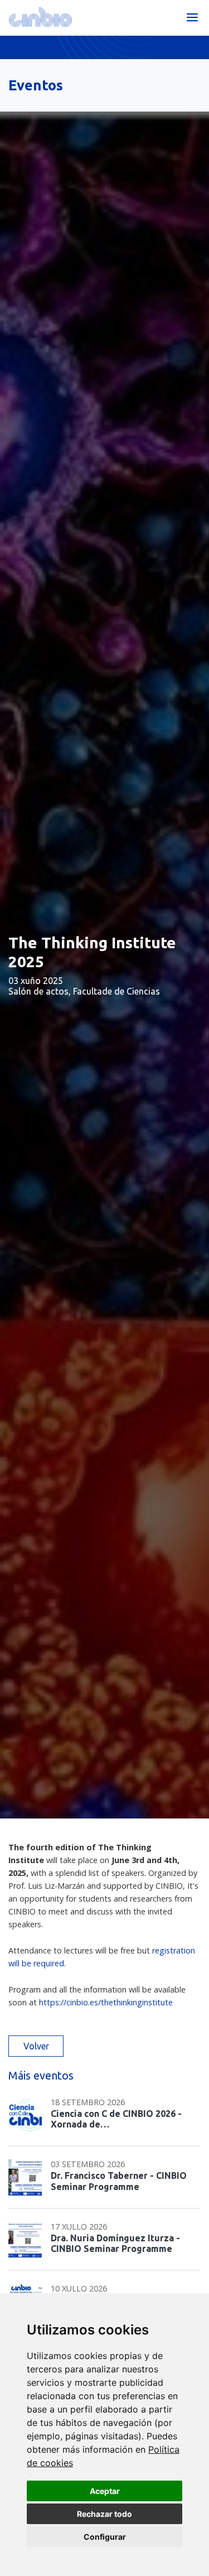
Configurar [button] (105, 2537)
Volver (36, 2046)
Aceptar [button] (105, 2491)
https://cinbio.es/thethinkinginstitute (106, 2002)
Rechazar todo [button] (104, 2514)
